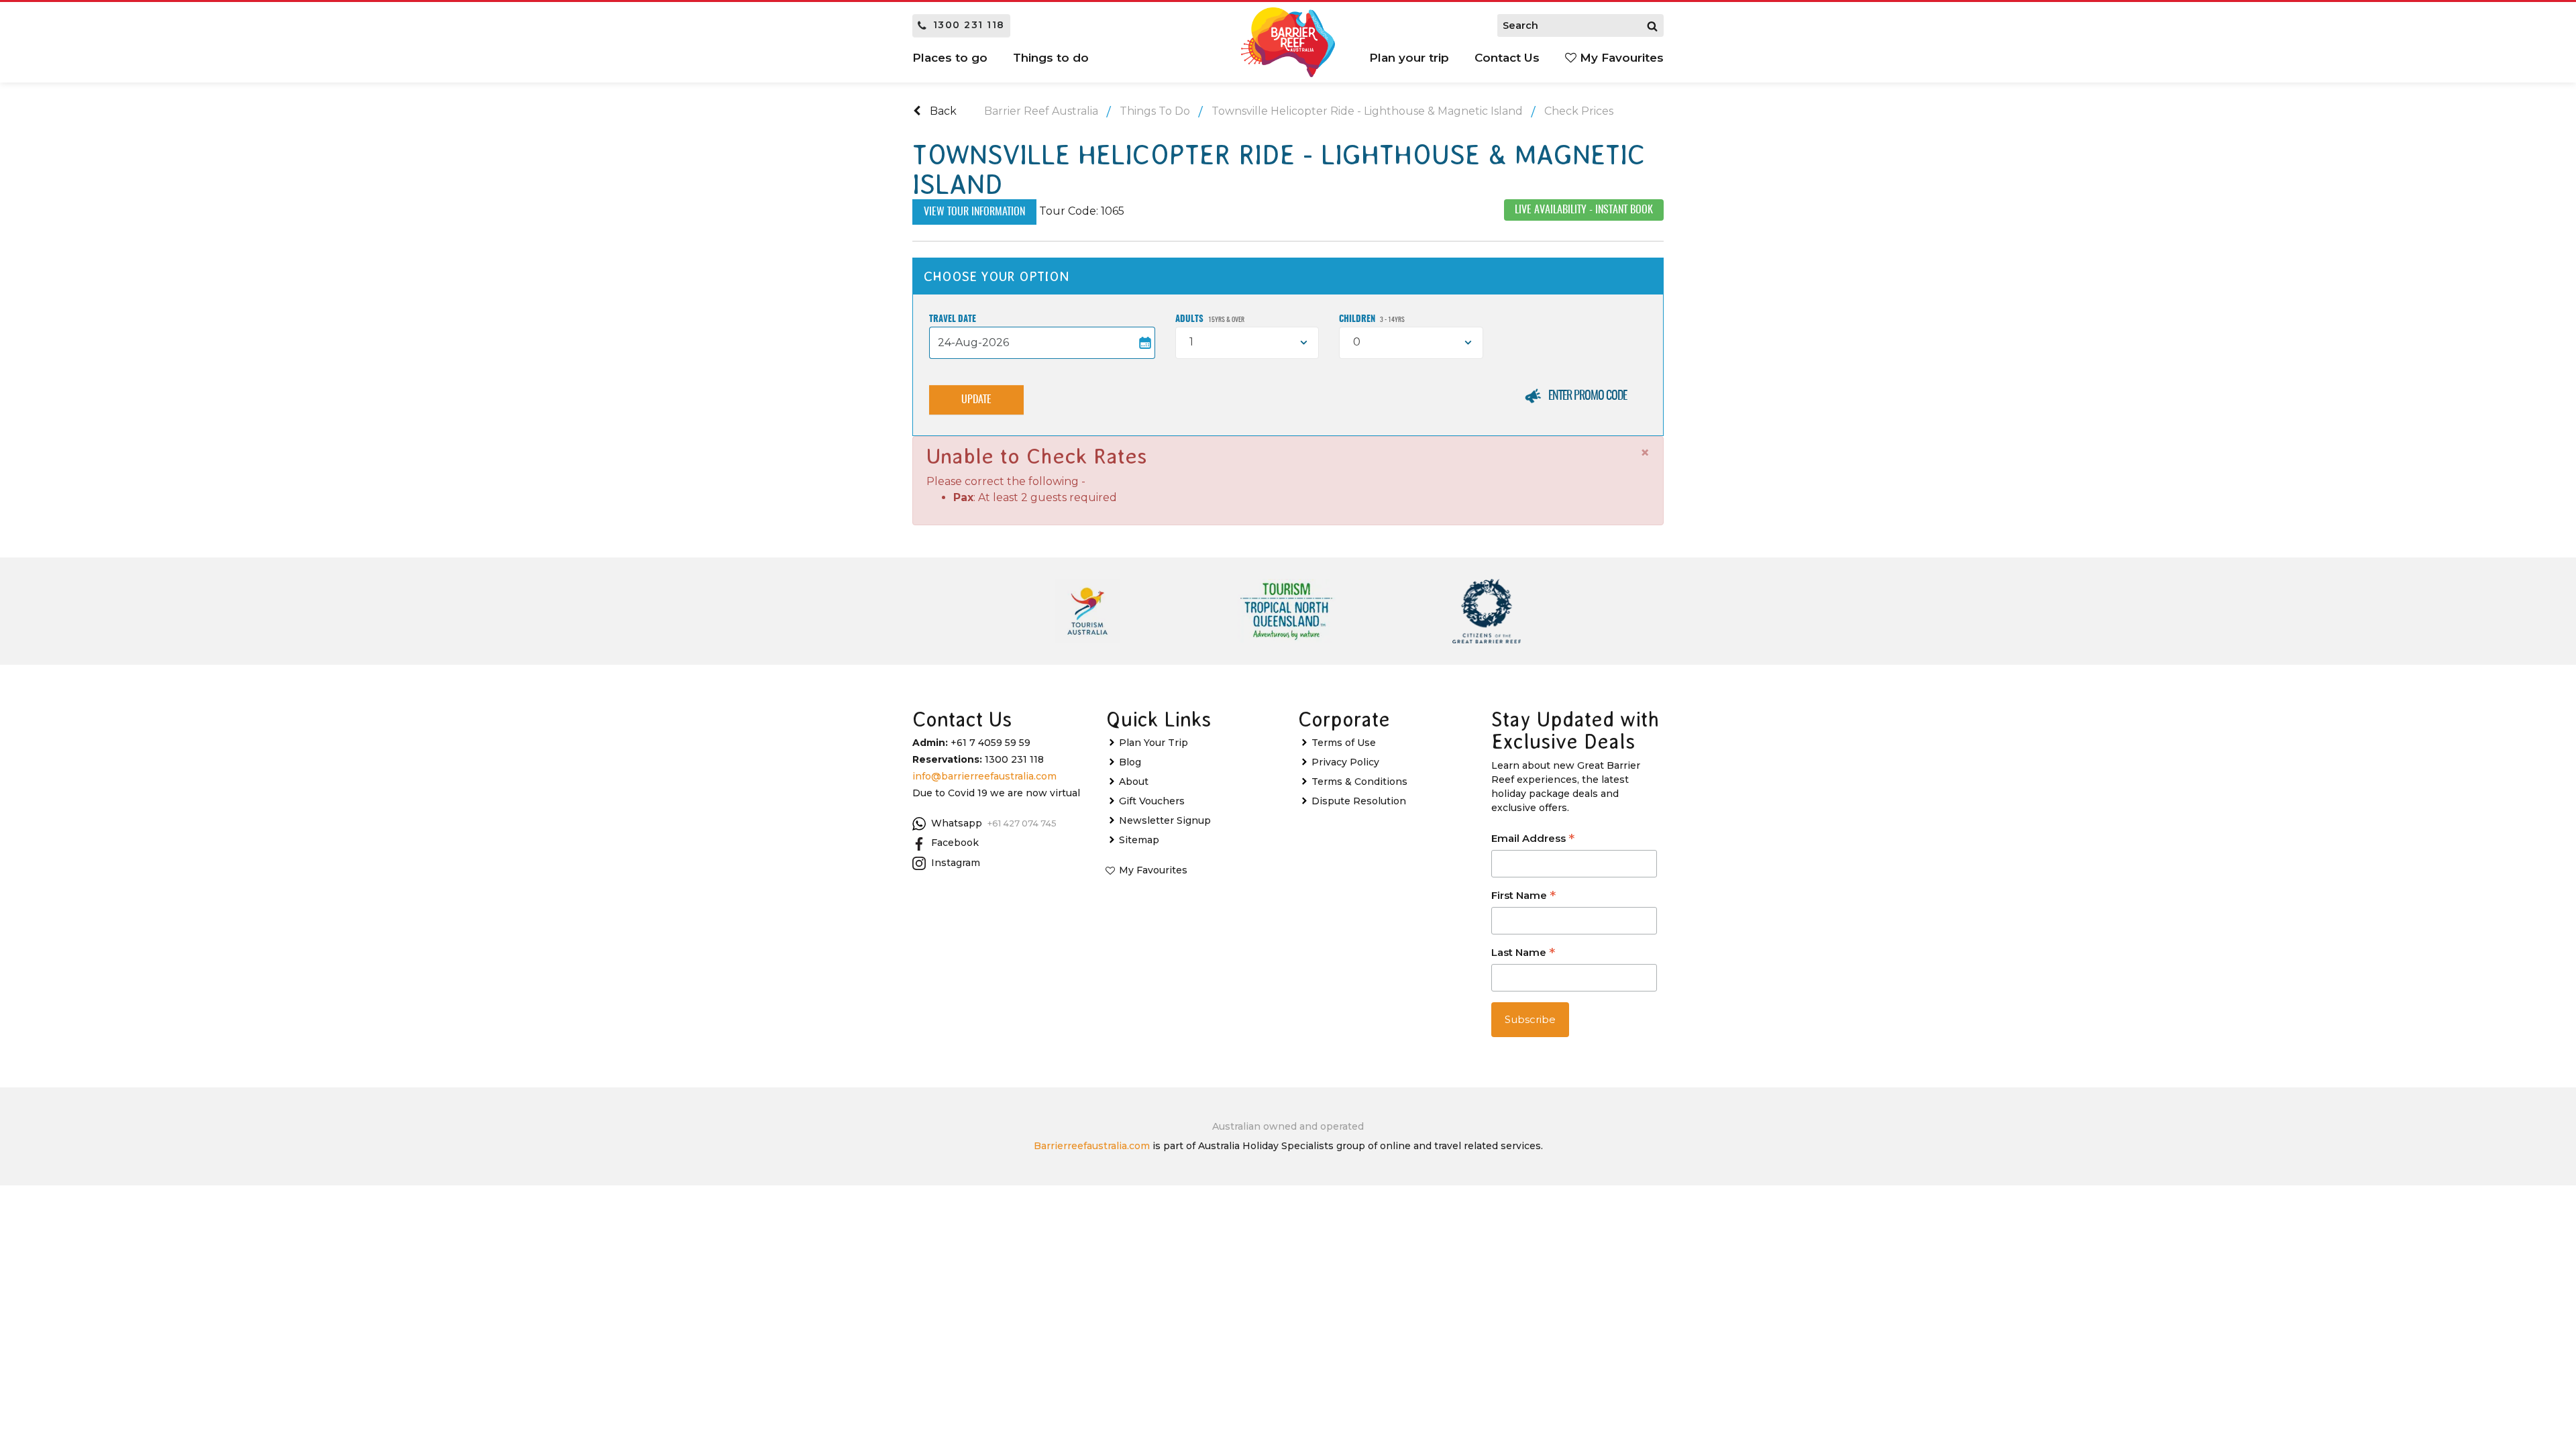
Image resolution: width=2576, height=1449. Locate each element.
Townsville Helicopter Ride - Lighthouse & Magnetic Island (1367, 111)
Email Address (1533, 840)
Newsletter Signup (1165, 820)
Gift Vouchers (1152, 801)
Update (976, 400)
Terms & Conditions (1359, 782)
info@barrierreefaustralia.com (984, 776)
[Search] (1652, 25)
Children (1372, 320)
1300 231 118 (969, 25)
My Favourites (1620, 58)
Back (942, 111)
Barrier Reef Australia (1041, 111)
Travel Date (953, 320)
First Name (1523, 897)
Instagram (956, 863)
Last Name (1523, 954)
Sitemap (1139, 840)
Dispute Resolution (1359, 801)
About (1134, 782)
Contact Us (1507, 58)
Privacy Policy (1345, 762)
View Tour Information (974, 212)
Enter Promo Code (1588, 396)
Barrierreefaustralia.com (1092, 1146)
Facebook (955, 843)
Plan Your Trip (1153, 743)
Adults (1210, 320)
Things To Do (1155, 111)
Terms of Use (1344, 743)
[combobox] (1247, 343)
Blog (1130, 762)
